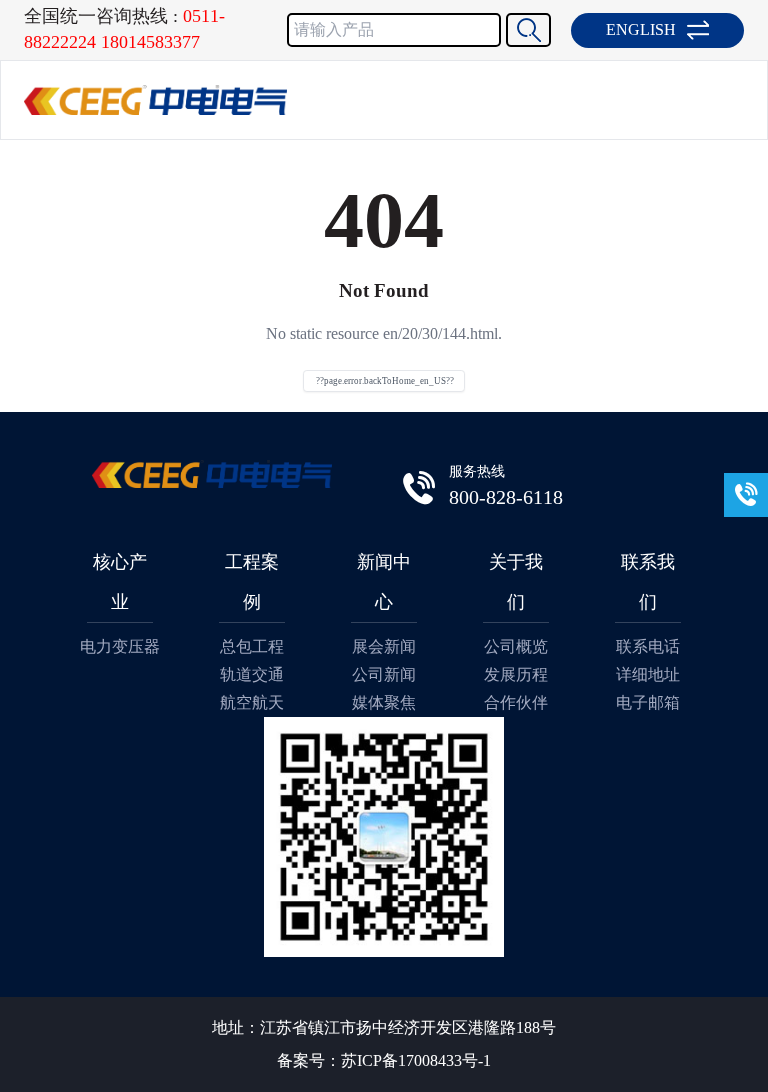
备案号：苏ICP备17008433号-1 (384, 1060)
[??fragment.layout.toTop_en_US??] (748, 1072)
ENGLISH (641, 29)
